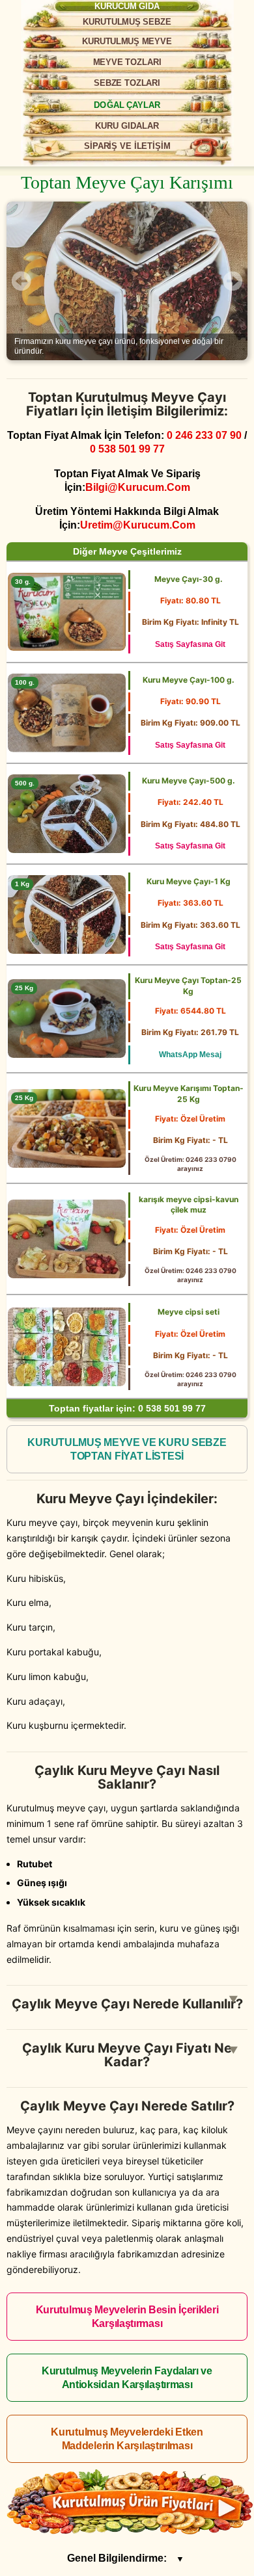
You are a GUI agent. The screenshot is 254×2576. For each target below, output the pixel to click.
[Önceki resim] (21, 281)
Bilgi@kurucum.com (138, 487)
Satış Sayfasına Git (190, 644)
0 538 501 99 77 (127, 449)
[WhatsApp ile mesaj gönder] (184, 18)
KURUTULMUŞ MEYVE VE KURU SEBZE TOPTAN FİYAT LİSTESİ (127, 1449)
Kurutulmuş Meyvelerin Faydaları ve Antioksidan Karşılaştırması (127, 2378)
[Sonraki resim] (233, 281)
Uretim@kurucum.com (138, 525)
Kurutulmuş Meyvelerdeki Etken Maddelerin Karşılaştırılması (127, 2439)
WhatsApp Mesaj (190, 1055)
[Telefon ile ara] (222, 18)
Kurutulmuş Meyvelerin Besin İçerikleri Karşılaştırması (127, 2317)
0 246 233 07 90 (204, 435)
